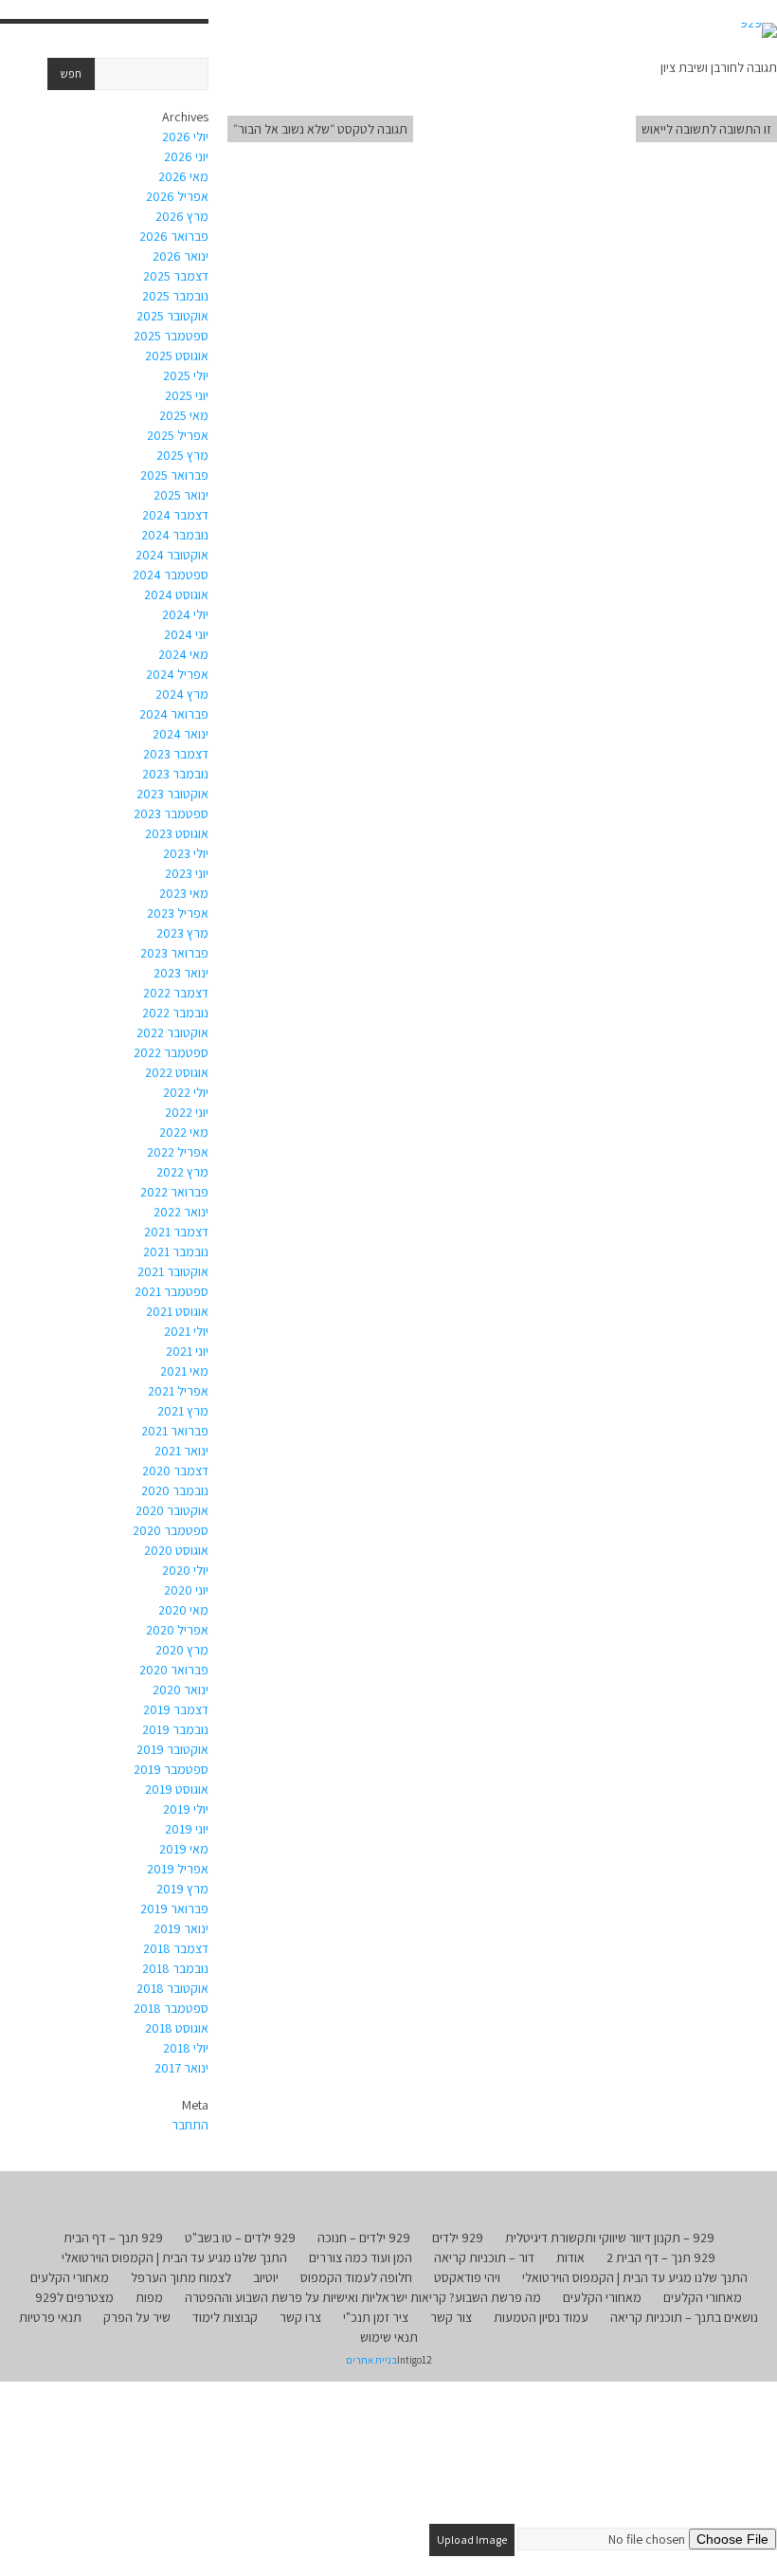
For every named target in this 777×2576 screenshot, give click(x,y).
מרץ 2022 (182, 1172)
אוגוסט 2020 (176, 1550)
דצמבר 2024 (175, 515)
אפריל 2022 (178, 1152)
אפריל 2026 (177, 196)
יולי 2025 (186, 375)
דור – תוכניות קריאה (484, 2257)
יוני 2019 (187, 1829)
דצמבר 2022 (176, 993)
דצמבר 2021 (176, 1232)
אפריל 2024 (177, 674)
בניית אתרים (371, 2360)
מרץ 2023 (182, 933)
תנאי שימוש (389, 2337)
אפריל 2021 (178, 1391)
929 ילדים (458, 2238)
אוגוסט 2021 (177, 1311)
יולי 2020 (185, 1570)
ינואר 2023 (181, 973)
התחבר (190, 2125)
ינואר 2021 (181, 1451)
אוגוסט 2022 (177, 1072)
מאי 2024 (183, 654)
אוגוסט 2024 (176, 594)
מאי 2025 (184, 415)
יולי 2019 (186, 1809)
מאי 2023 (184, 893)
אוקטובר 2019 (172, 1749)
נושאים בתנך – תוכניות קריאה (684, 2317)
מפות (149, 2297)
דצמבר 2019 (176, 1709)
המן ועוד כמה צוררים (361, 2257)
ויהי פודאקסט (467, 2277)
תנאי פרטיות (50, 2317)
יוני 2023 (187, 873)
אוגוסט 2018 (177, 2028)
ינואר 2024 (181, 734)
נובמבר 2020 (175, 1490)
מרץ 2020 (182, 1650)
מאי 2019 (184, 1849)
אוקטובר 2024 (172, 555)
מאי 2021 (184, 1371)
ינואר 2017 (181, 2068)
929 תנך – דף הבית (113, 2238)
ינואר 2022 (181, 1212)
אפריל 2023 (178, 913)
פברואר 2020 (174, 1670)
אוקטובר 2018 (172, 1988)
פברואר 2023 (174, 953)
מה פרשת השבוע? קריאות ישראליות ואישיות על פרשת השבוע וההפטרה (363, 2297)
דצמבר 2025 (176, 276)
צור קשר (451, 2317)
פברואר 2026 (174, 236)
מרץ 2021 (183, 1411)
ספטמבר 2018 (171, 2008)
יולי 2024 (185, 614)
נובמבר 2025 (175, 296)
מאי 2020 (183, 1610)
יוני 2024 (186, 634)
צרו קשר (300, 2317)
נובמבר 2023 (175, 774)
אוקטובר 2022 (172, 1032)
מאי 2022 (184, 1132)
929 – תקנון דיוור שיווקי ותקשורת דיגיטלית (610, 2238)
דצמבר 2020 (175, 1471)
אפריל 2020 (177, 1630)
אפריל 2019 (178, 1869)
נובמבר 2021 (176, 1251)
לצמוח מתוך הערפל (181, 2277)
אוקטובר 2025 (172, 316)
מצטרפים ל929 (74, 2297)
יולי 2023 (186, 853)
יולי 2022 (186, 1092)
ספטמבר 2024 (171, 575)
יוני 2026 (186, 156)
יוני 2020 (186, 1590)
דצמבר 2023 (176, 754)
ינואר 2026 (181, 256)
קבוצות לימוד (225, 2317)
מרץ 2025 (182, 455)
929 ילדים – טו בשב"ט (240, 2238)
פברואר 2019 (174, 1909)
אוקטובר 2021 (173, 1271)
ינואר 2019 (181, 1928)
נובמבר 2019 (175, 1729)
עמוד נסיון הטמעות (541, 2317)
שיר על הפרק (137, 2317)
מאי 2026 (183, 176)
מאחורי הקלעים (70, 2277)
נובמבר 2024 (175, 535)
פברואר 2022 (174, 1192)
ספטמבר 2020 (171, 1530)
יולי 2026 (185, 137)
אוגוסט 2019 (177, 1789)
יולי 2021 (186, 1331)
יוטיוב (266, 2277)
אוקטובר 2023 (172, 794)
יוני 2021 (187, 1351)
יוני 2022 (187, 1112)
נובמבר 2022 (175, 1013)
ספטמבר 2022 (171, 1052)
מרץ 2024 (182, 694)
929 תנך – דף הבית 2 (661, 2257)
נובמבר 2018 (175, 1968)
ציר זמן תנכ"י (376, 2317)
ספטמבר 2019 (171, 1769)
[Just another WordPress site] (759, 30)
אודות (570, 2257)
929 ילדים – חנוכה (364, 2238)
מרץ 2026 (182, 216)
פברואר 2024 (174, 714)
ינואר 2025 (181, 495)
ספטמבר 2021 (172, 1291)
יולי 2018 (186, 2048)
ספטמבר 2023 (171, 813)
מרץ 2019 (182, 1889)
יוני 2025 (187, 395)
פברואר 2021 (175, 1431)
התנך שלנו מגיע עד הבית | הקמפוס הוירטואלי (174, 2257)
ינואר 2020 (181, 1690)
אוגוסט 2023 (177, 833)
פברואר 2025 (174, 475)
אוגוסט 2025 (177, 356)
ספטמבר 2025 (171, 336)
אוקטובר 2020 (172, 1510)
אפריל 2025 (178, 435)
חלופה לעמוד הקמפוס (356, 2277)
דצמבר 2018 (176, 1948)
